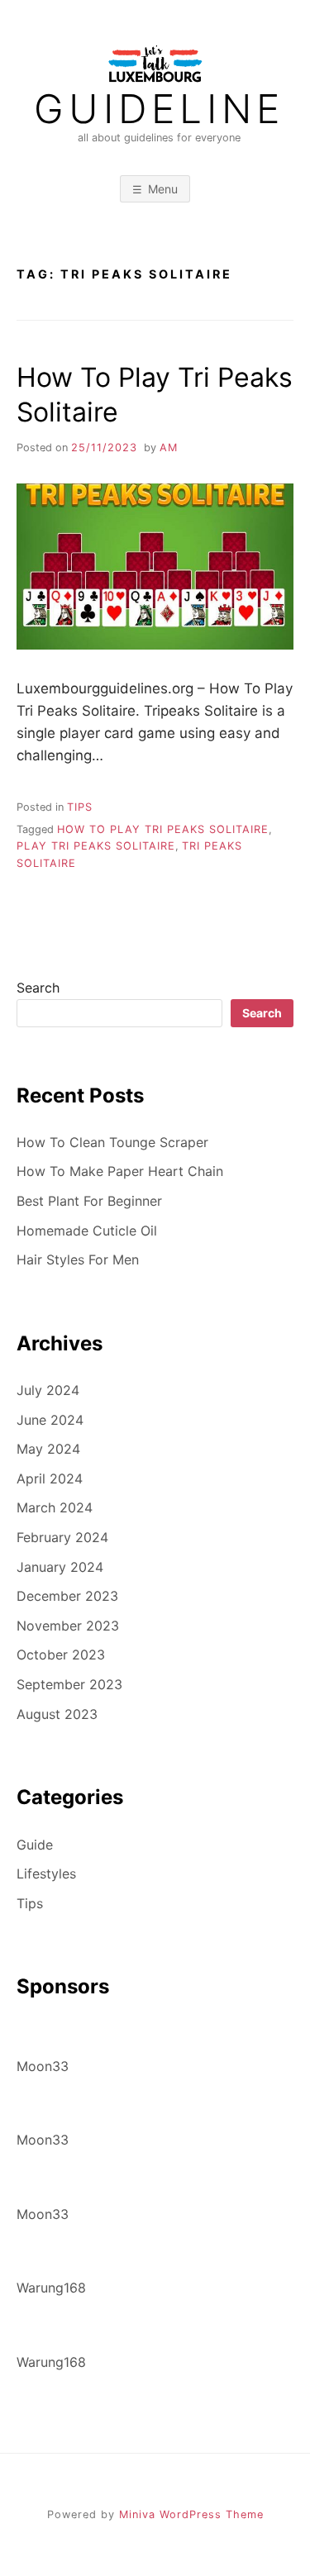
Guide (35, 1845)
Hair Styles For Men (78, 1259)
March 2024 (55, 1507)
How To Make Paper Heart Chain (120, 1171)
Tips (80, 807)
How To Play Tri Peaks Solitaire (163, 829)
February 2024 (62, 1537)
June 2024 (50, 1420)
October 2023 (61, 1655)
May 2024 (48, 1449)
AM (169, 448)
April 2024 (50, 1478)
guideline (159, 109)
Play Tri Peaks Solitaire (96, 846)
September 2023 (69, 1684)
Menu (163, 189)
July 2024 (48, 1390)
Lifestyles (46, 1874)
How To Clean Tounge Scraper (112, 1142)
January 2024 (60, 1567)
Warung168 (51, 2288)
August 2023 (57, 1714)
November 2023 (68, 1626)
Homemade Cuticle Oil (87, 1231)
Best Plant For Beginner (89, 1201)
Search (38, 988)
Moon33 (43, 2066)
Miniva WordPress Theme (191, 2514)
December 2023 (67, 1596)
